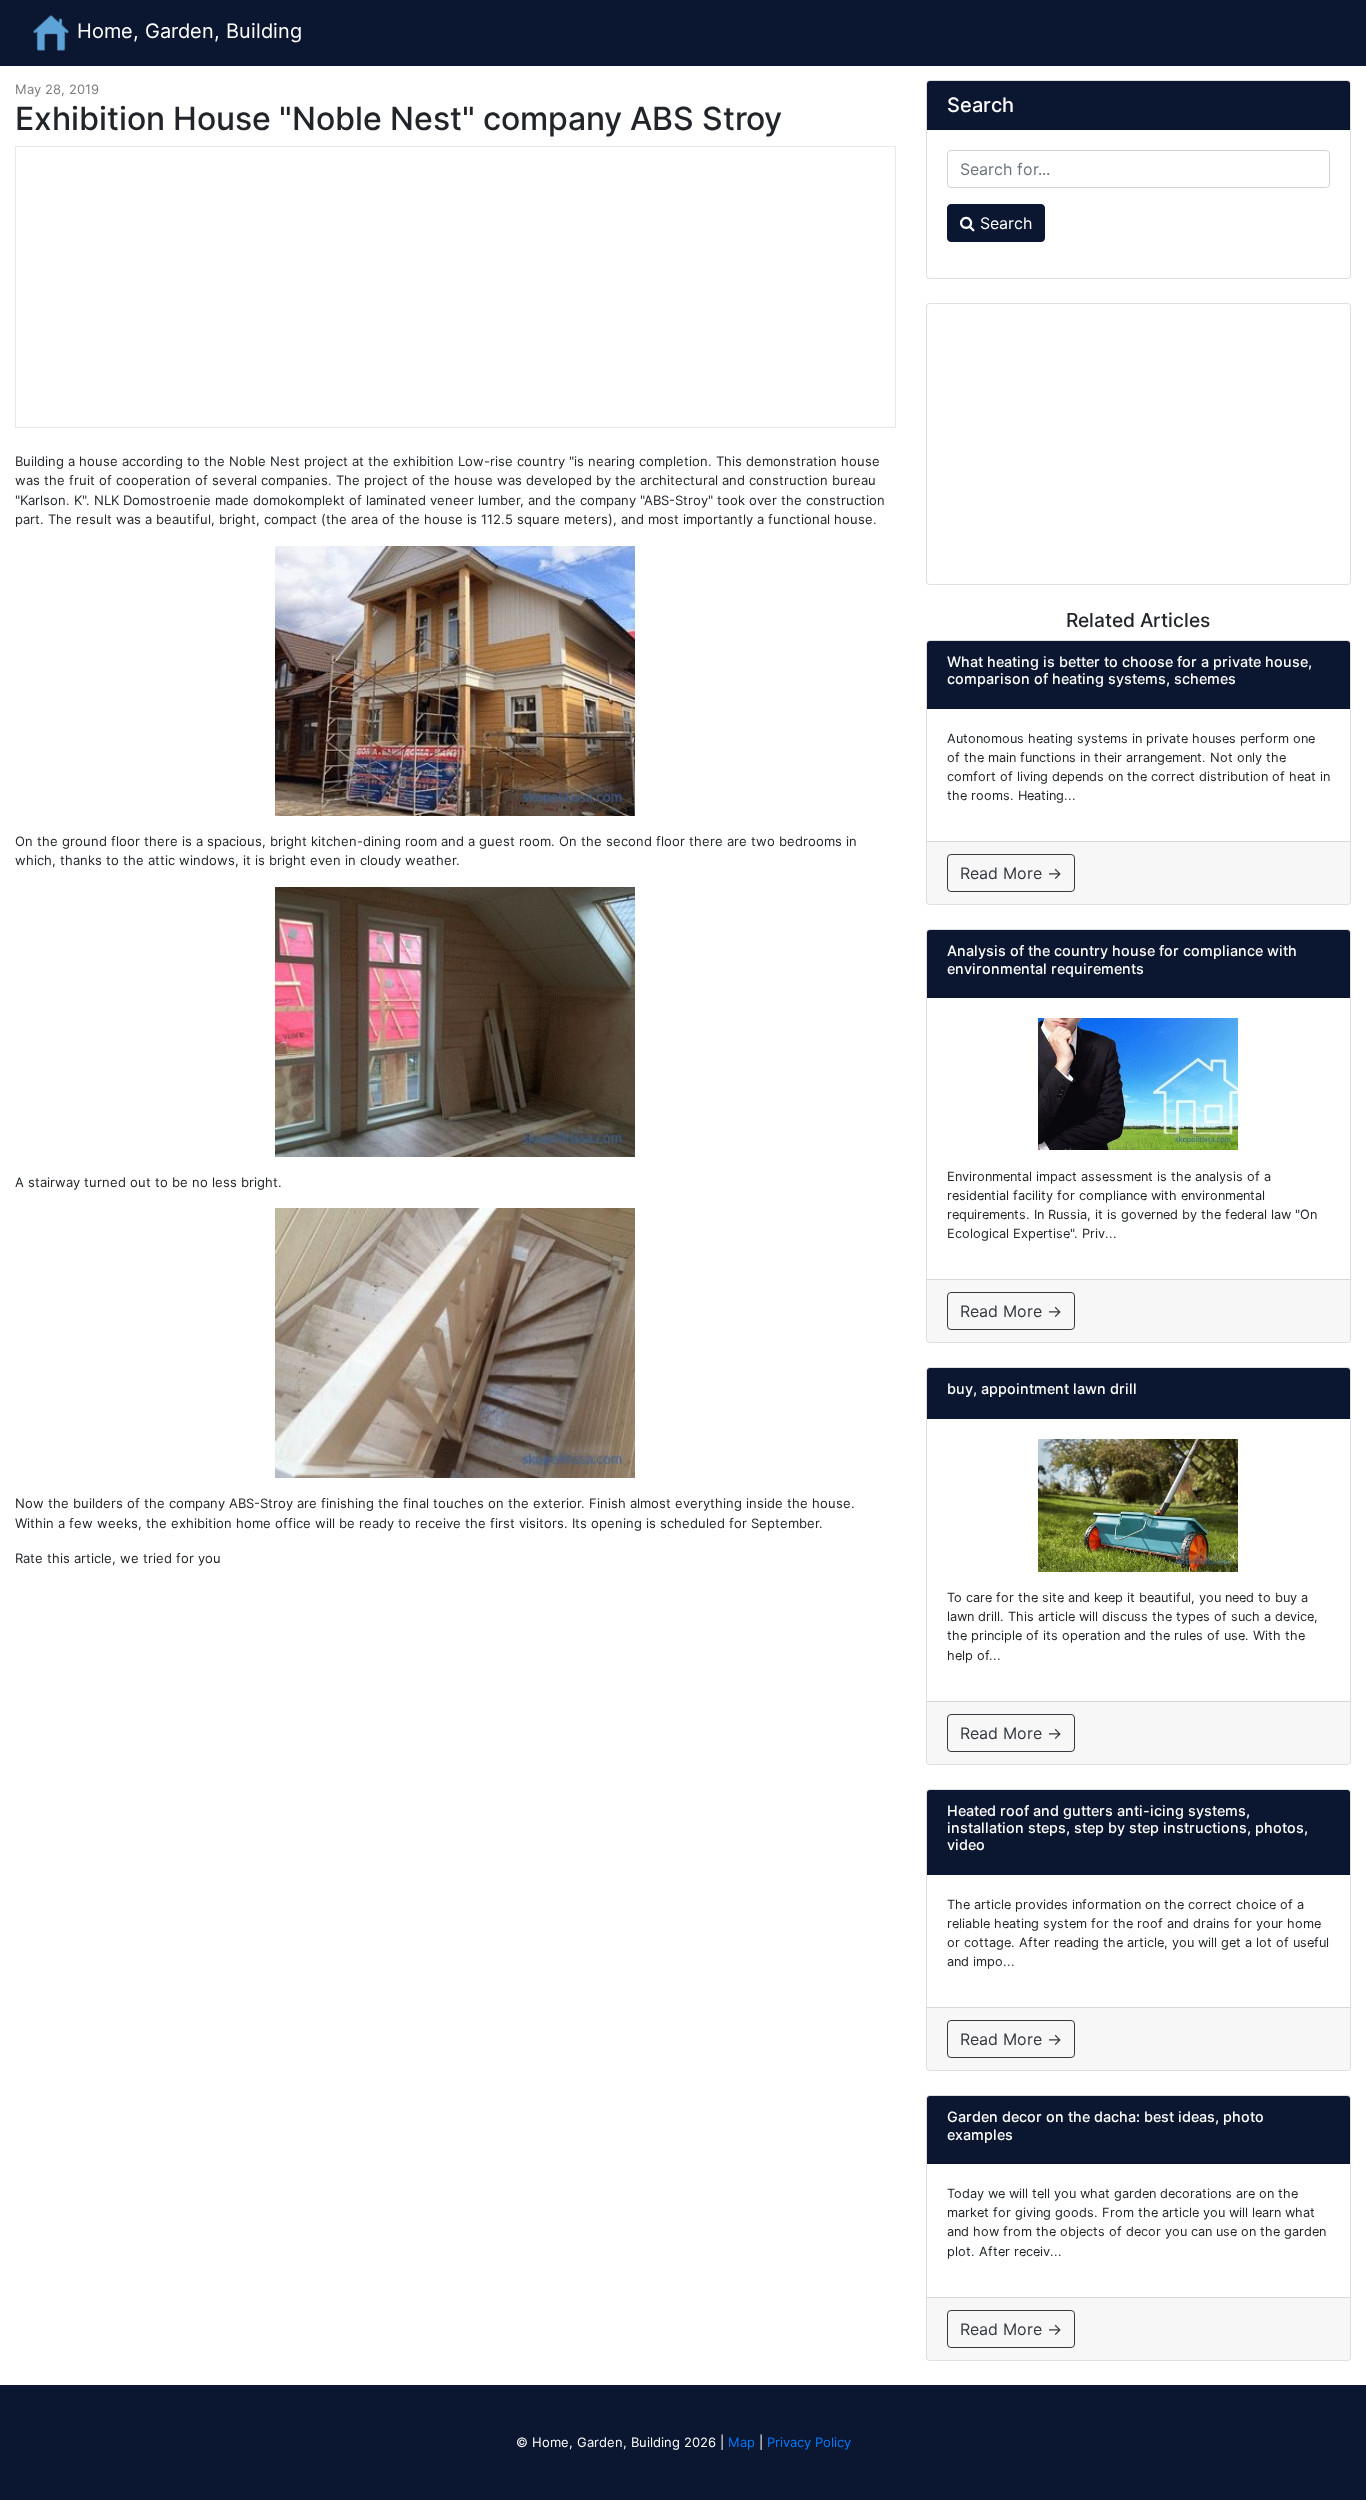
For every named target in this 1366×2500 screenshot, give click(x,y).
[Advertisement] (455, 287)
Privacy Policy (809, 2442)
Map (741, 2442)
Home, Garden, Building (186, 31)
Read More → (1011, 873)
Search (1003, 223)
